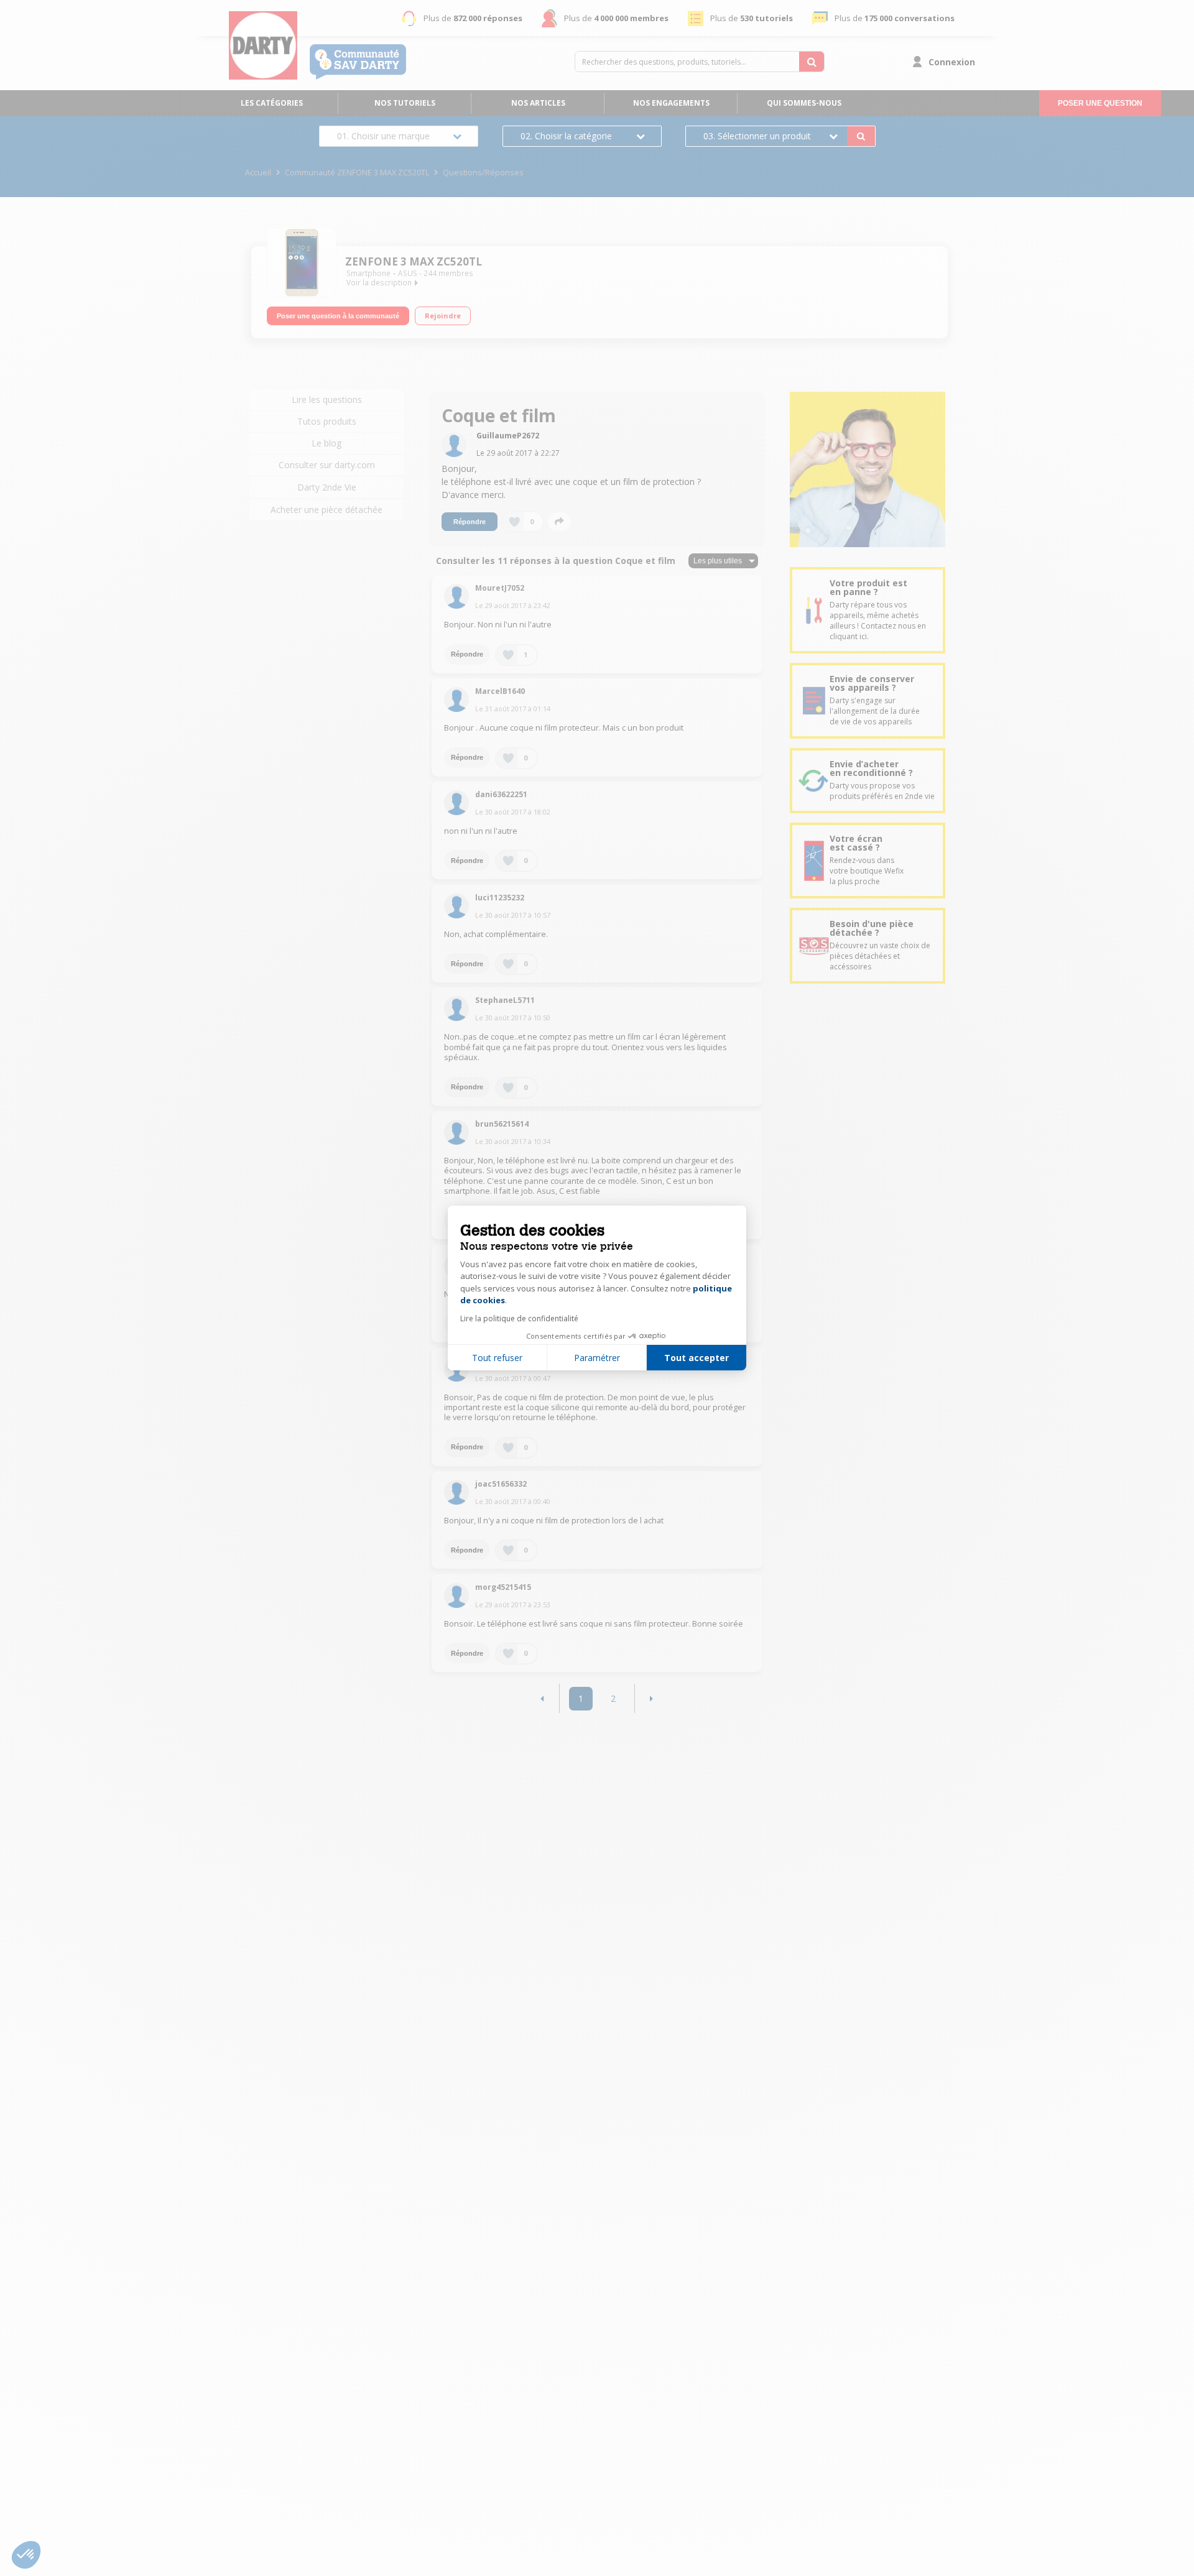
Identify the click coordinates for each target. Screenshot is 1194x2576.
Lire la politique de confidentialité (519, 1318)
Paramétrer (597, 1358)
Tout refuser (497, 1358)
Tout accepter (696, 1358)
